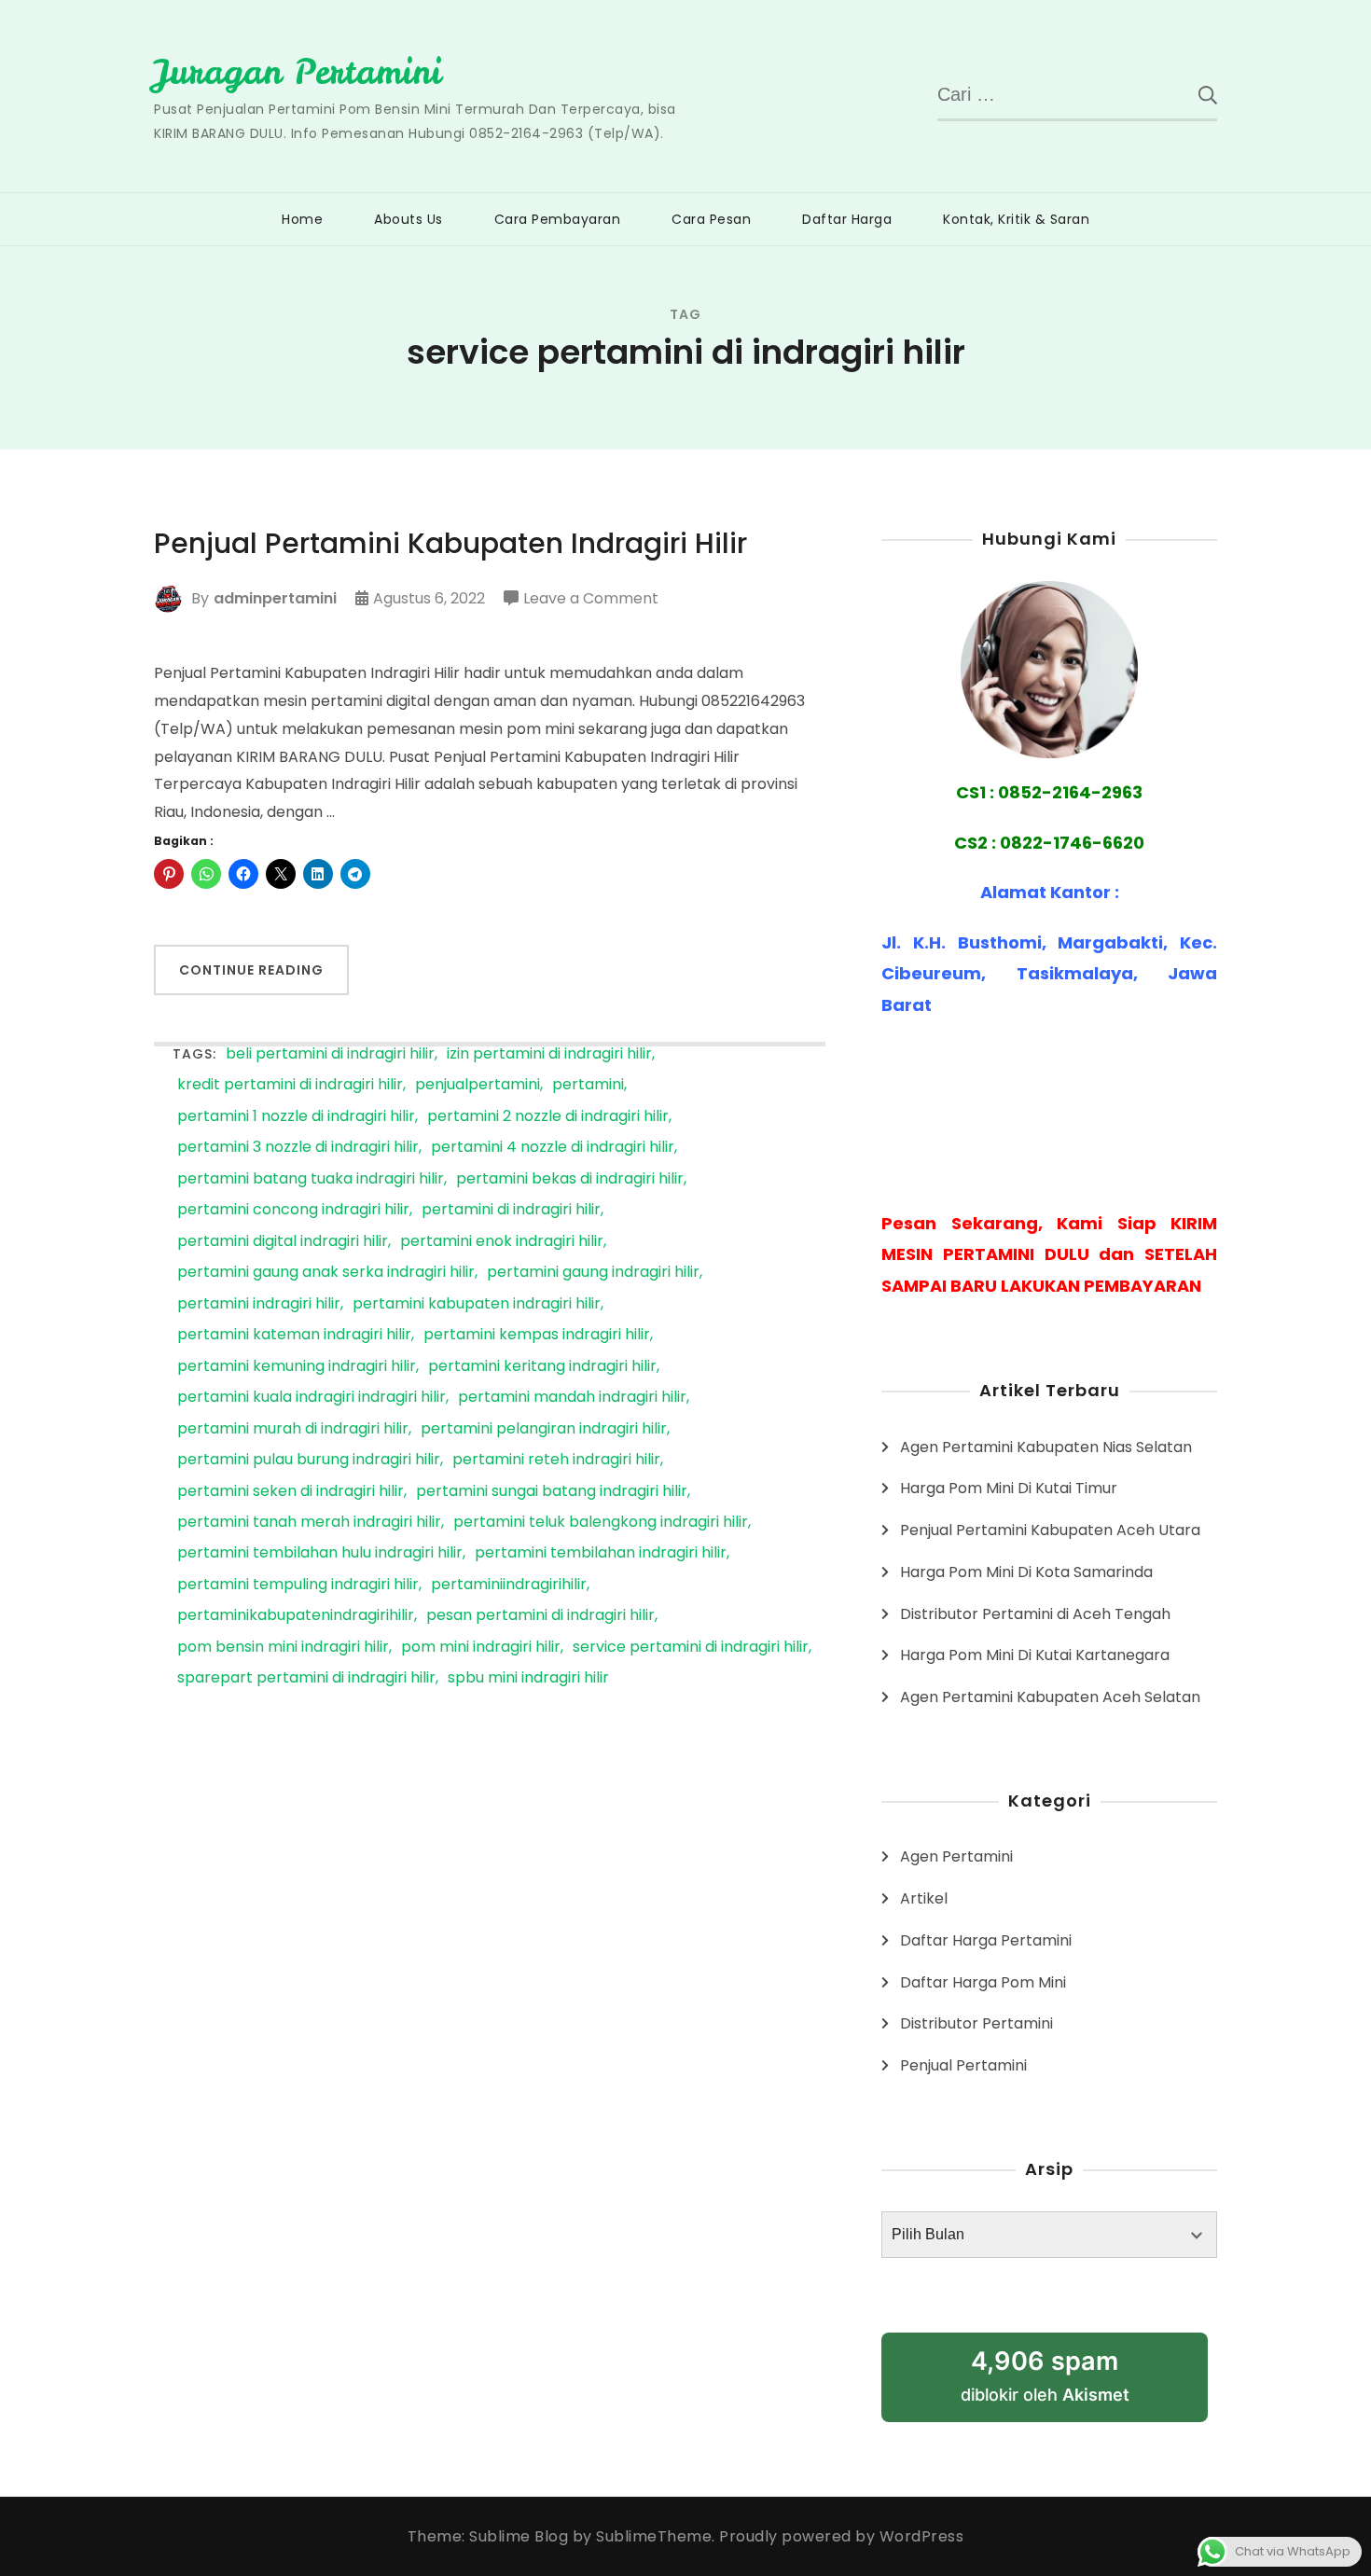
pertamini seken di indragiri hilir (291, 1492)
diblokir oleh (1045, 2375)
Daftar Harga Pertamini (986, 1940)
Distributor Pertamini (976, 2023)
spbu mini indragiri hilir (528, 1678)
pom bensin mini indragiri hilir (283, 1648)
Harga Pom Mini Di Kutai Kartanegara (1035, 1655)
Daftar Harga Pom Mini (983, 1982)
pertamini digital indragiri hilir (283, 1242)
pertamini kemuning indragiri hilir (297, 1367)
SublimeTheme (654, 2536)
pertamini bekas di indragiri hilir (570, 1179)
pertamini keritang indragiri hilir (542, 1367)
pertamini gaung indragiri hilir (593, 1273)
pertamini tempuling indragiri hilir (298, 1585)
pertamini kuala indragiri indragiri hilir (312, 1398)
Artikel (924, 1898)
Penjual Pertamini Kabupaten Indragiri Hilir (450, 544)
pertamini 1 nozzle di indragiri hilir (296, 1117)
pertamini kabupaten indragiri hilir (477, 1304)
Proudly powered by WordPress (841, 2536)
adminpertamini (275, 598)
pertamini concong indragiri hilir (293, 1210)
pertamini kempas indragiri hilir (537, 1335)
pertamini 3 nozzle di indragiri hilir (298, 1148)
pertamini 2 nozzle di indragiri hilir (548, 1117)
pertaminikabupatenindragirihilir (296, 1616)
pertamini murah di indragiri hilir (293, 1429)
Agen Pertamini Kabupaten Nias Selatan (1046, 1447)
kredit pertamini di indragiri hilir (290, 1085)
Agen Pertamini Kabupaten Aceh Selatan (1050, 1697)
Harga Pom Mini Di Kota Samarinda (1026, 1572)
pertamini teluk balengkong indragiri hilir (601, 1523)
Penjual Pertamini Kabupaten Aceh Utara (1050, 1530)
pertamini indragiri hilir (259, 1304)
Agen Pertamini (956, 1856)
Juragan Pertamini (298, 72)
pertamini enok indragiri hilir (502, 1242)
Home (302, 219)
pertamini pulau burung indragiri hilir (309, 1460)
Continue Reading (251, 970)
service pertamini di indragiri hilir (691, 1648)
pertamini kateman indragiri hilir (294, 1335)
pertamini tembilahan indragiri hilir (601, 1553)
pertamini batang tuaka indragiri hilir (311, 1179)
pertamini (588, 1085)
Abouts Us (409, 219)
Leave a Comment (591, 600)
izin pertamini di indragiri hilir (549, 1054)
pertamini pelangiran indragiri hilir (544, 1429)
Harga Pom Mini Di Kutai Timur (1009, 1488)
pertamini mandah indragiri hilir (572, 1398)
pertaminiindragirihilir (509, 1585)
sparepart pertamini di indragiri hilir (306, 1678)
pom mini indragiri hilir (481, 1648)
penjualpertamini (478, 1085)
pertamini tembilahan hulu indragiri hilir (320, 1553)
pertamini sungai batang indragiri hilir (552, 1492)
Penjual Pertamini (963, 2065)
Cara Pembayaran (558, 219)
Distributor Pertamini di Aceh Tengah (1035, 1614)
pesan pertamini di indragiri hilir (540, 1616)
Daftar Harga (847, 219)
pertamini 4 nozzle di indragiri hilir (553, 1148)
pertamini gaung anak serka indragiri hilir (326, 1273)
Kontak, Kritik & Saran (1016, 219)
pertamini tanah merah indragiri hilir (309, 1523)
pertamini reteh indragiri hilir (556, 1460)
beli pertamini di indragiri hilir (330, 1054)
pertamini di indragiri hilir (511, 1210)
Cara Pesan (711, 219)
